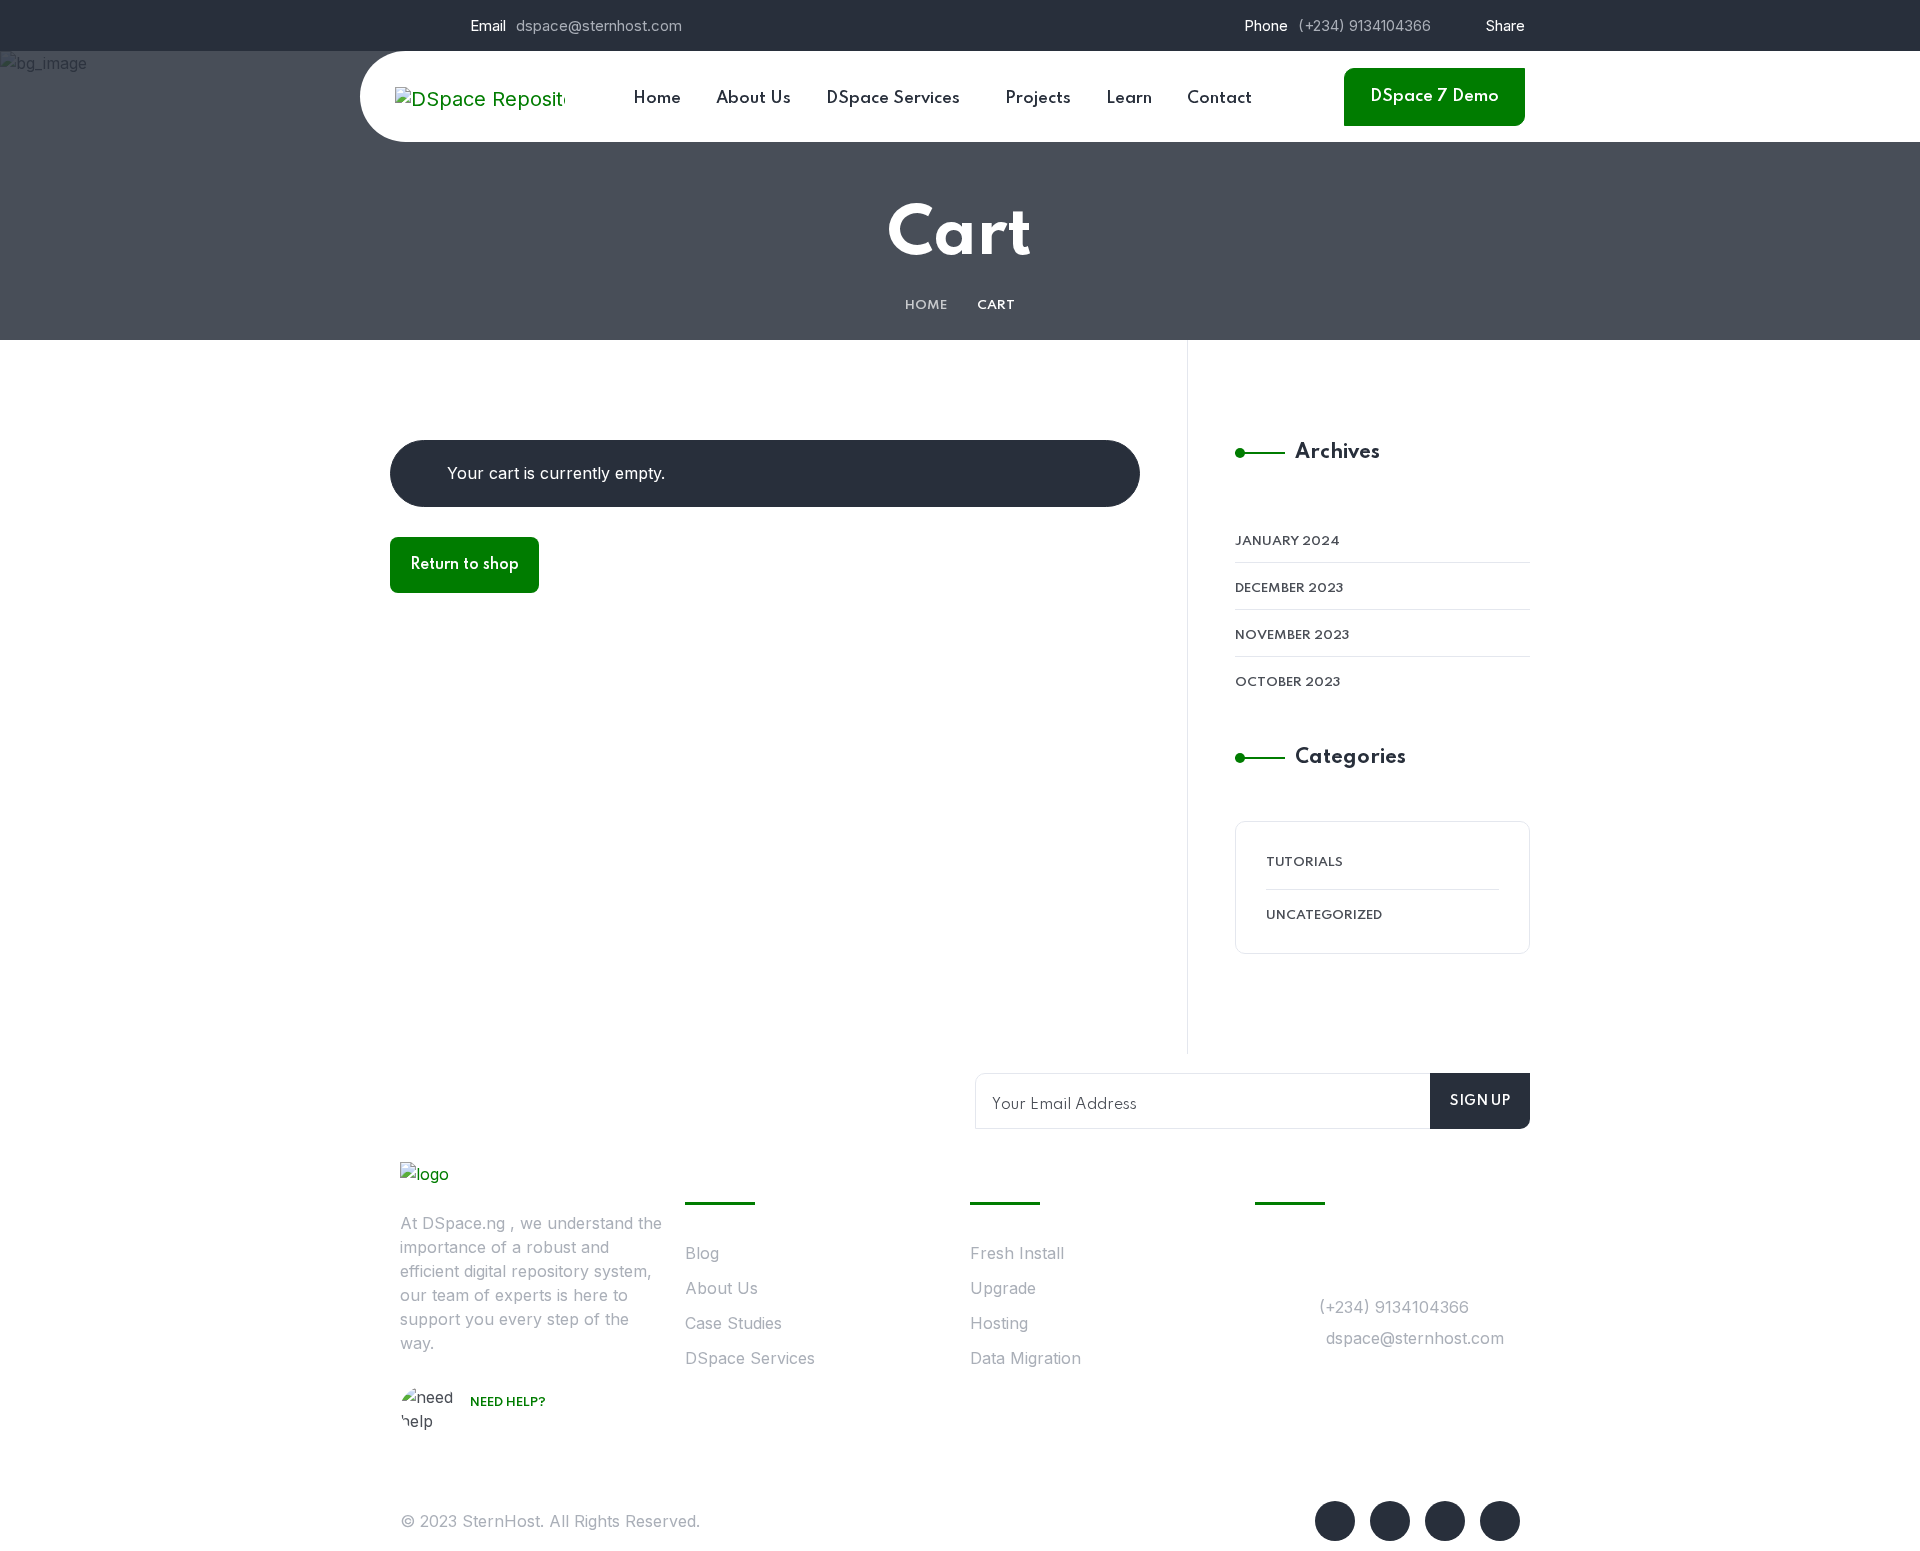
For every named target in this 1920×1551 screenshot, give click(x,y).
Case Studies (733, 1323)
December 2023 (1289, 588)
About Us (721, 1288)
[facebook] (1335, 1521)
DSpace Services (750, 1358)
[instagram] (1500, 1521)
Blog (702, 1253)
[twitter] (1390, 1521)
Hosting (999, 1323)
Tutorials (1304, 862)
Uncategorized (1324, 915)
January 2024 (1287, 541)
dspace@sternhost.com (599, 25)
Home (926, 305)
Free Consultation (547, 1431)
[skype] (1445, 1521)
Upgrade (1003, 1288)
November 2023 (1292, 635)
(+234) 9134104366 (1364, 25)
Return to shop (464, 565)
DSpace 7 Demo (1434, 96)
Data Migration (1025, 1358)
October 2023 (1287, 682)
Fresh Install (1017, 1253)
